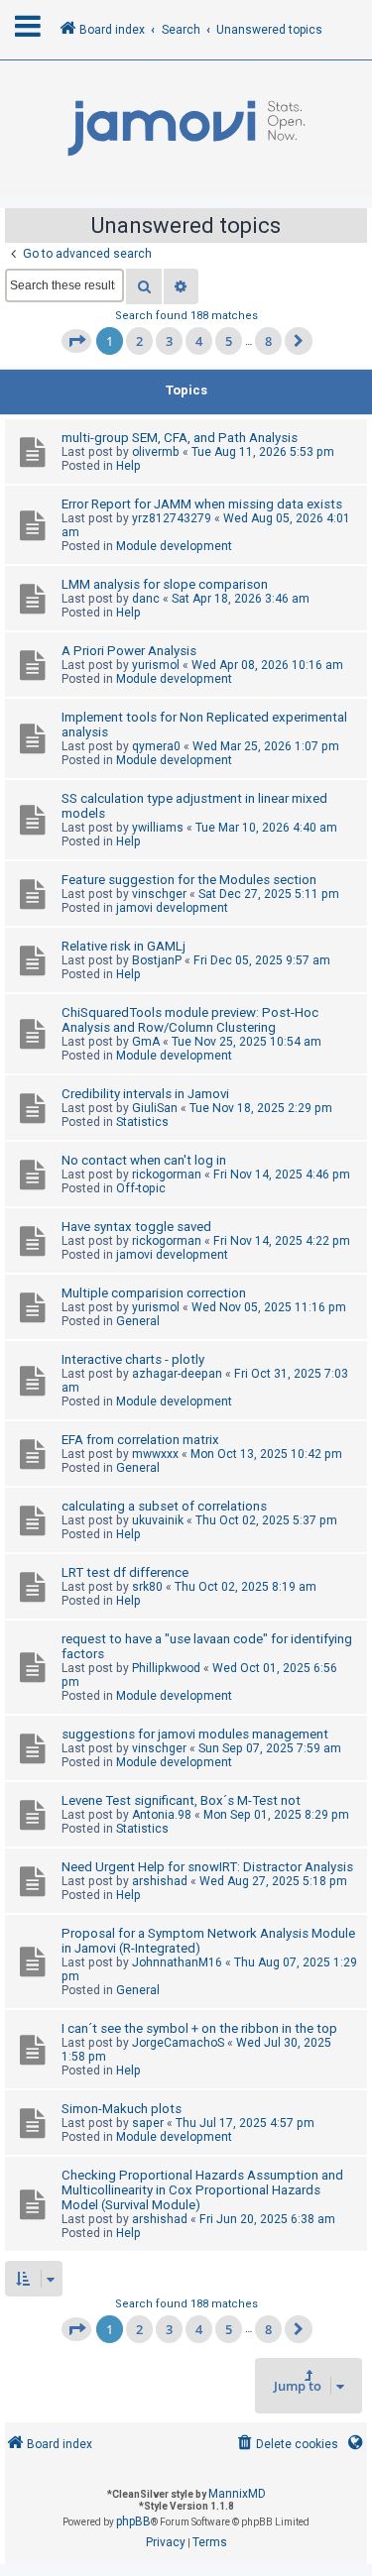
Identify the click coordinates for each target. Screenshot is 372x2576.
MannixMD (237, 2494)
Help (128, 466)
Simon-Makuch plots (122, 2109)
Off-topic (141, 1188)
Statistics (142, 1122)
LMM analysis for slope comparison (165, 584)
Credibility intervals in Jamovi (145, 1094)
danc (146, 599)
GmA (146, 1042)
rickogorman (167, 1175)
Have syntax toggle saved (136, 1227)
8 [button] (268, 341)
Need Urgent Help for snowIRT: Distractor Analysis (207, 1867)
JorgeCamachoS (178, 2043)
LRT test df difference (125, 1572)
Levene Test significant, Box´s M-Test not (181, 1800)
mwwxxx (155, 1454)
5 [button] (229, 341)
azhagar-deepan (177, 1374)
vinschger (159, 894)
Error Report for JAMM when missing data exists (202, 504)
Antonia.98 (162, 1815)
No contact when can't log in (144, 1160)
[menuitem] (286, 2445)
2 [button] (139, 341)
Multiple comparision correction (154, 1293)
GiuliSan (155, 1108)
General (138, 1321)
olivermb (156, 452)
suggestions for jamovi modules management (195, 1734)
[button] (76, 341)
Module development (174, 546)
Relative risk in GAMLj (124, 946)
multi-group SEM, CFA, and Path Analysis (180, 438)
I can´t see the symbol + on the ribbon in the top (199, 2028)
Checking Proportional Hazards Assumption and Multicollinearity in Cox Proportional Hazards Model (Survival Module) (202, 2190)
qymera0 (156, 746)
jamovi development (172, 908)
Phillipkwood (166, 1668)
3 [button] (169, 341)
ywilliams (158, 828)
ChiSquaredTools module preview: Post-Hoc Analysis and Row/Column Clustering (190, 1020)
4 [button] (199, 341)
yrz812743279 (172, 518)
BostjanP (157, 960)
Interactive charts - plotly (133, 1359)
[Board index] (186, 129)
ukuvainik (158, 1520)
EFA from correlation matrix (140, 1440)
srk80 (147, 1587)
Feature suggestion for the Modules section (189, 880)
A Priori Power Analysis (129, 651)
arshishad (160, 1881)
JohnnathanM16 (177, 1962)
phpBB (133, 2521)
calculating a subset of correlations (164, 1506)
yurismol (156, 665)
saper (148, 2123)
